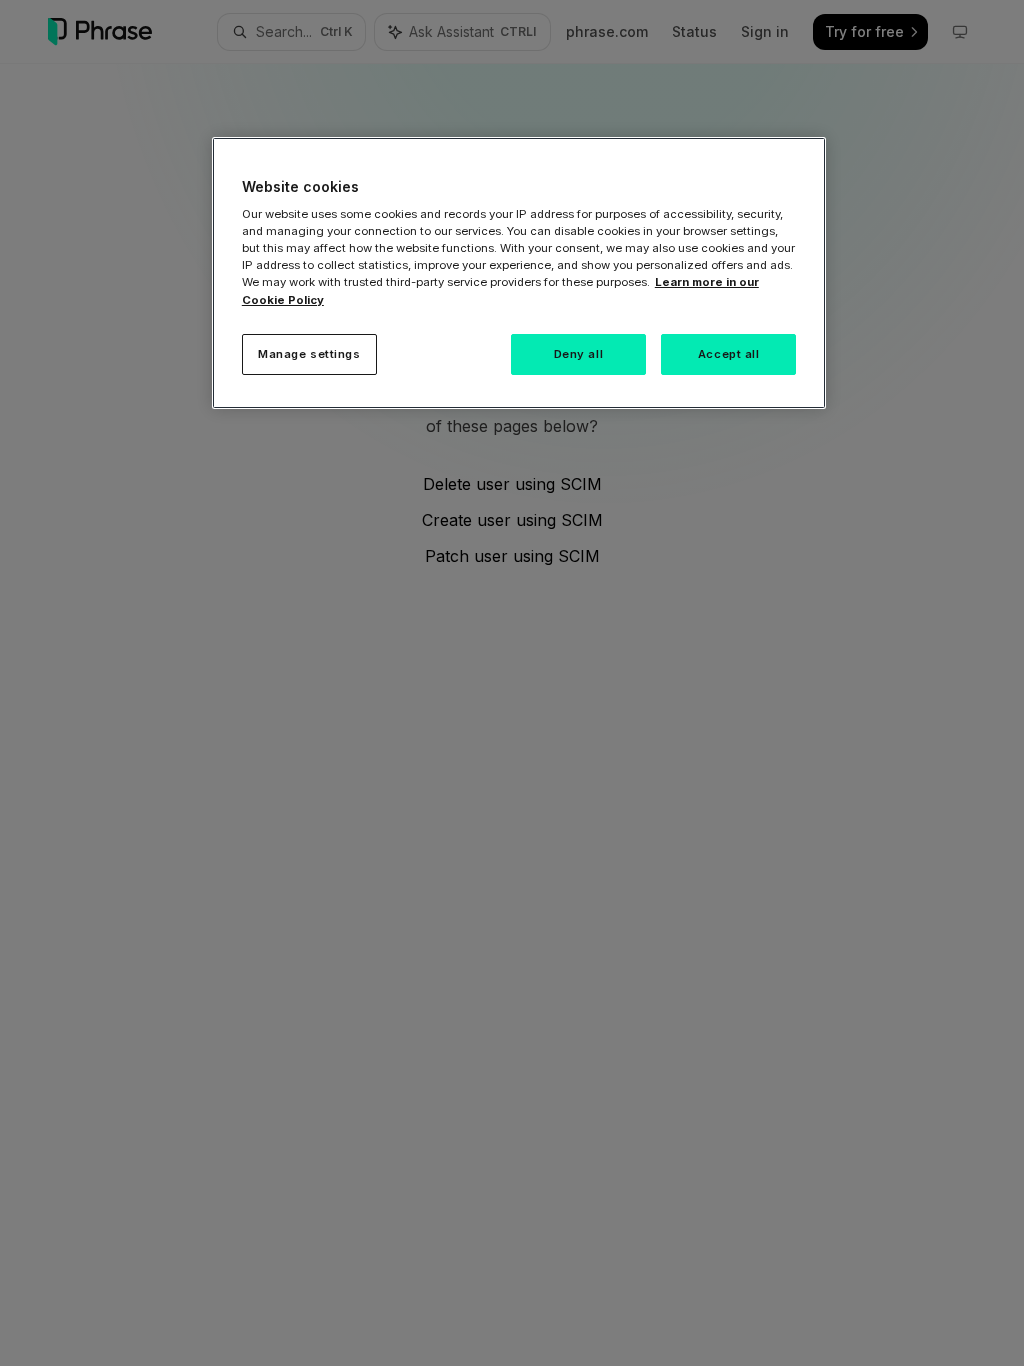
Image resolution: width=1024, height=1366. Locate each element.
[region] (519, 273)
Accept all (729, 354)
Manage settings (309, 354)
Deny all (579, 354)
